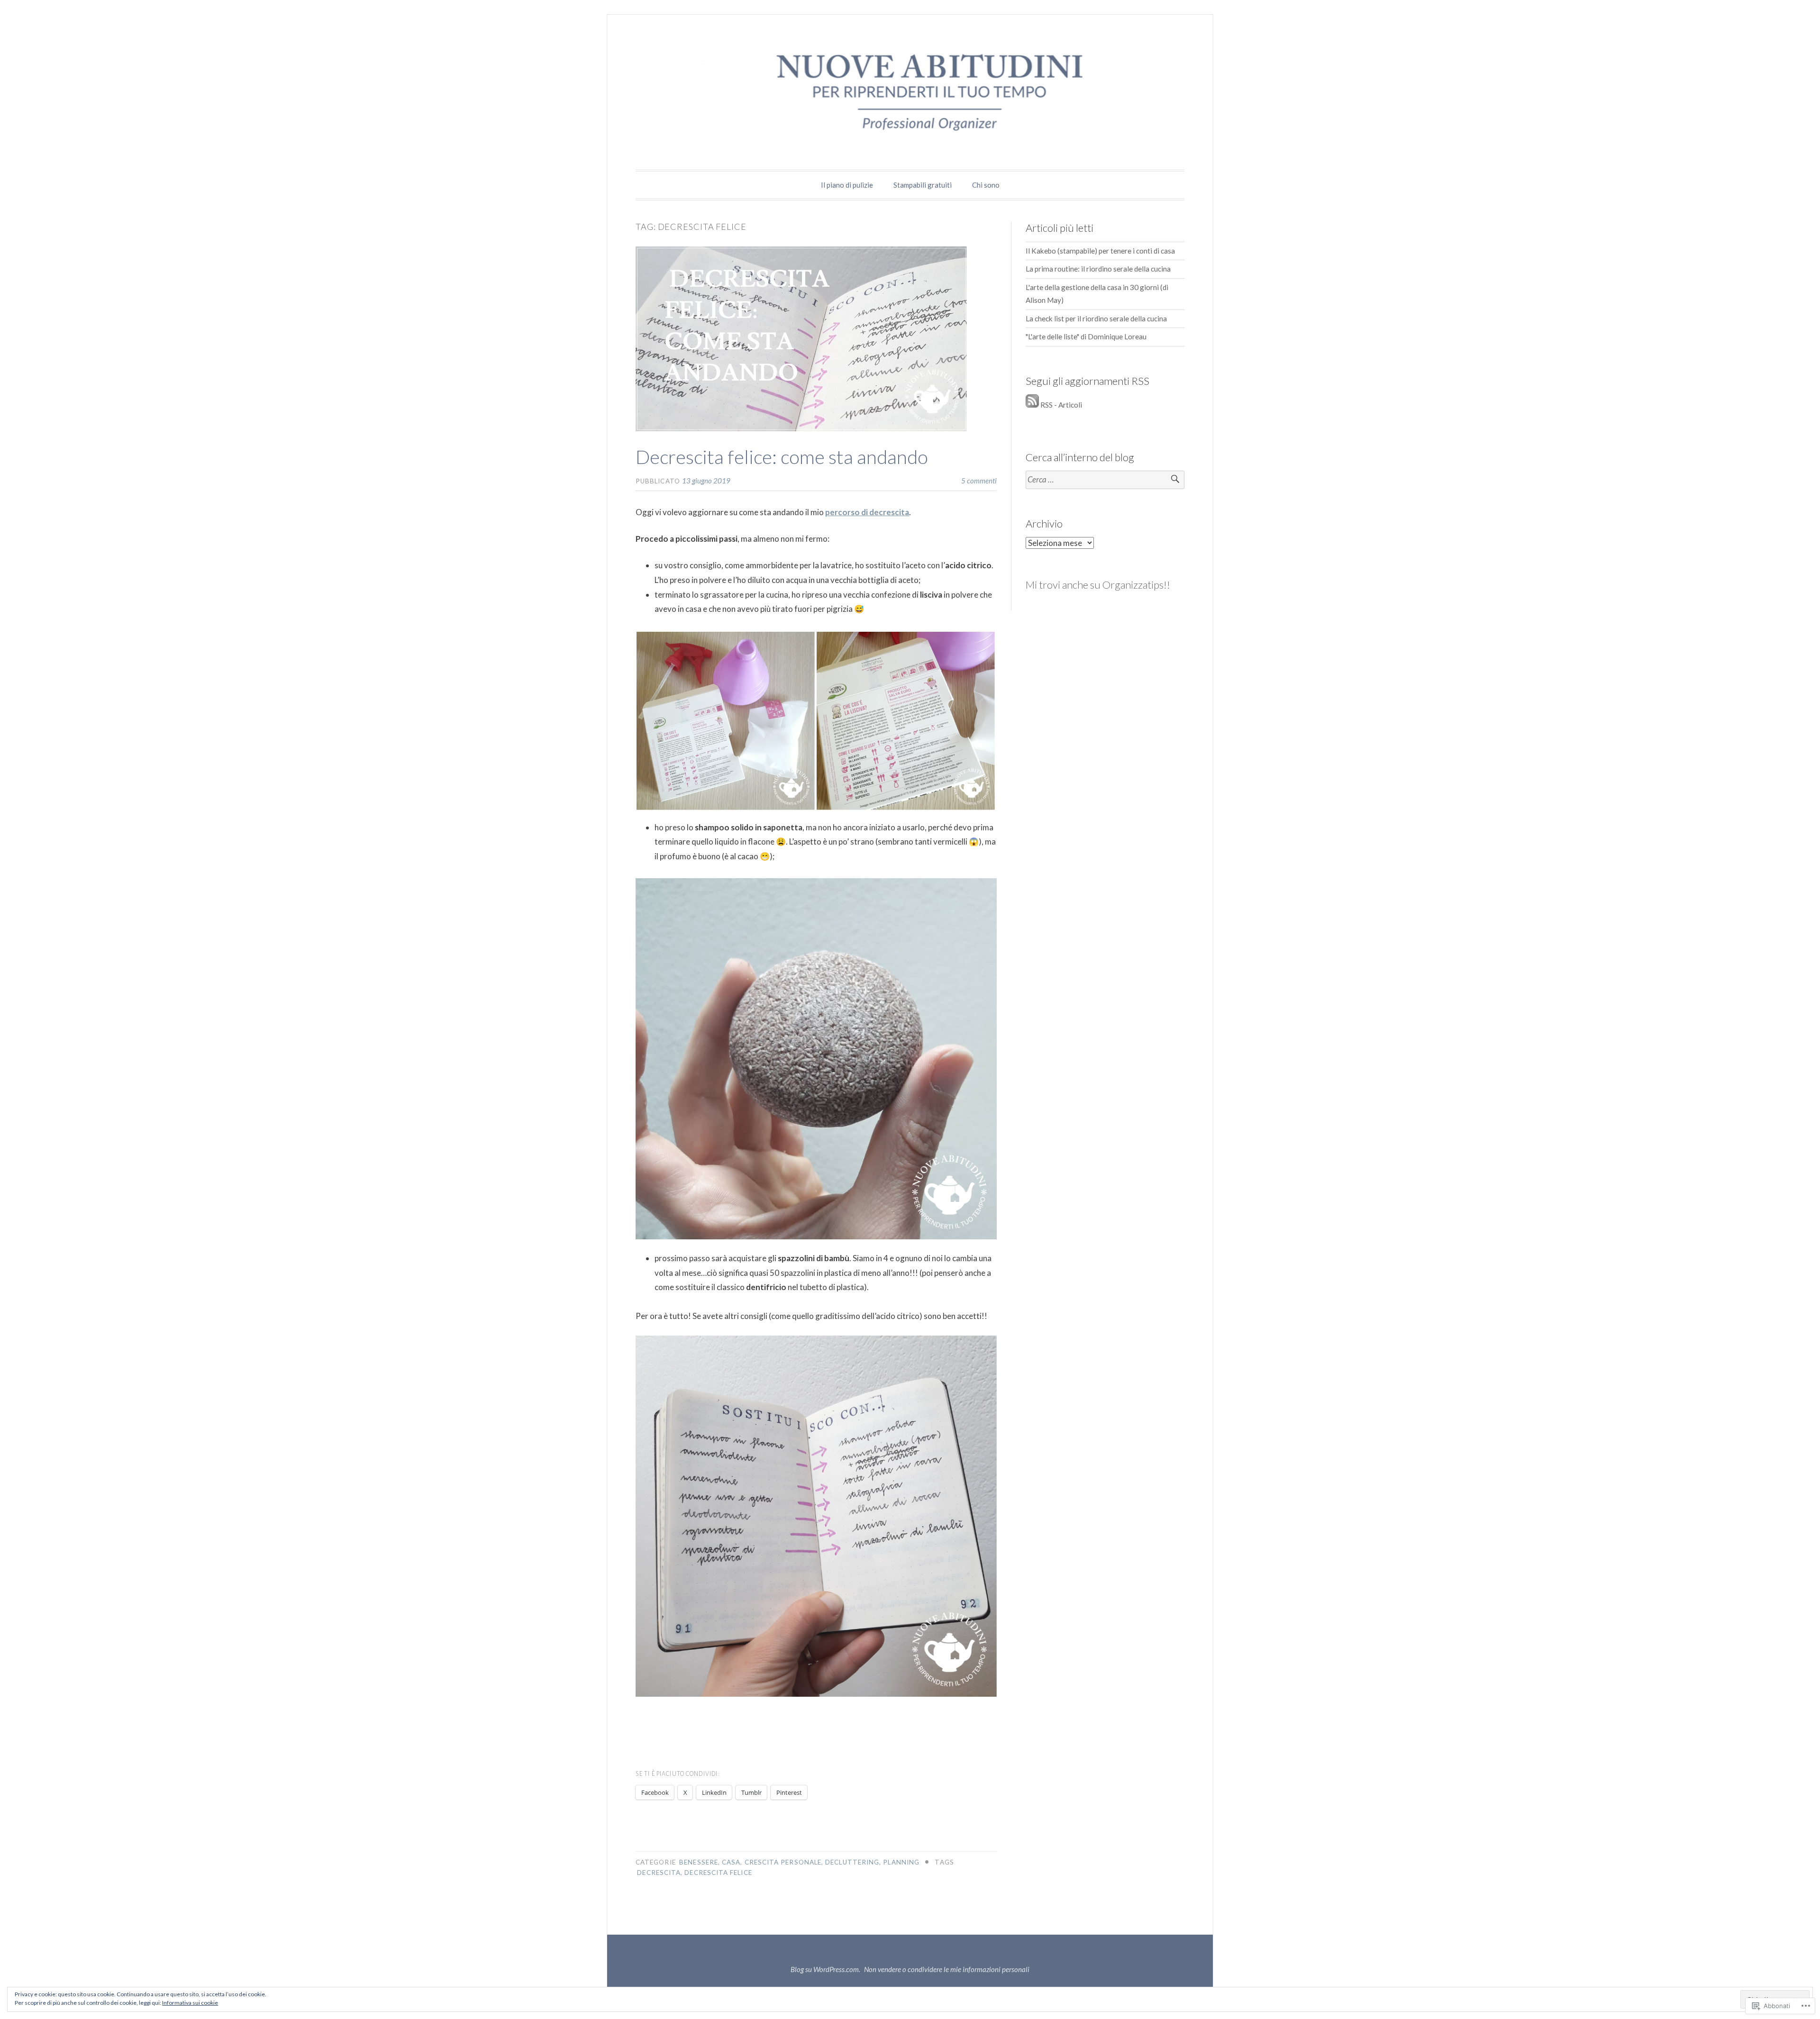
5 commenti (979, 481)
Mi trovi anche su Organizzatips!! (1098, 585)
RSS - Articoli (1061, 405)
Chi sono (986, 185)
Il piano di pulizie (847, 185)
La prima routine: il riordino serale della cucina (1098, 269)
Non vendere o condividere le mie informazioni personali (947, 1969)
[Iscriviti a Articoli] (1032, 405)
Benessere (699, 1862)
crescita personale (783, 1862)
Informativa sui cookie (190, 2003)
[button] (726, 721)
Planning (901, 1862)
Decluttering (852, 1862)
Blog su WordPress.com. (825, 1969)
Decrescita (659, 1873)
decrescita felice (718, 1873)
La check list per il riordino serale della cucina (1096, 318)
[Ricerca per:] (1105, 480)
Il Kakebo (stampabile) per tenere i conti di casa (1100, 251)
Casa (731, 1862)
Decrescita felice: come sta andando (782, 457)
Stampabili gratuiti (923, 185)
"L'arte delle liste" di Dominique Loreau (1086, 336)
